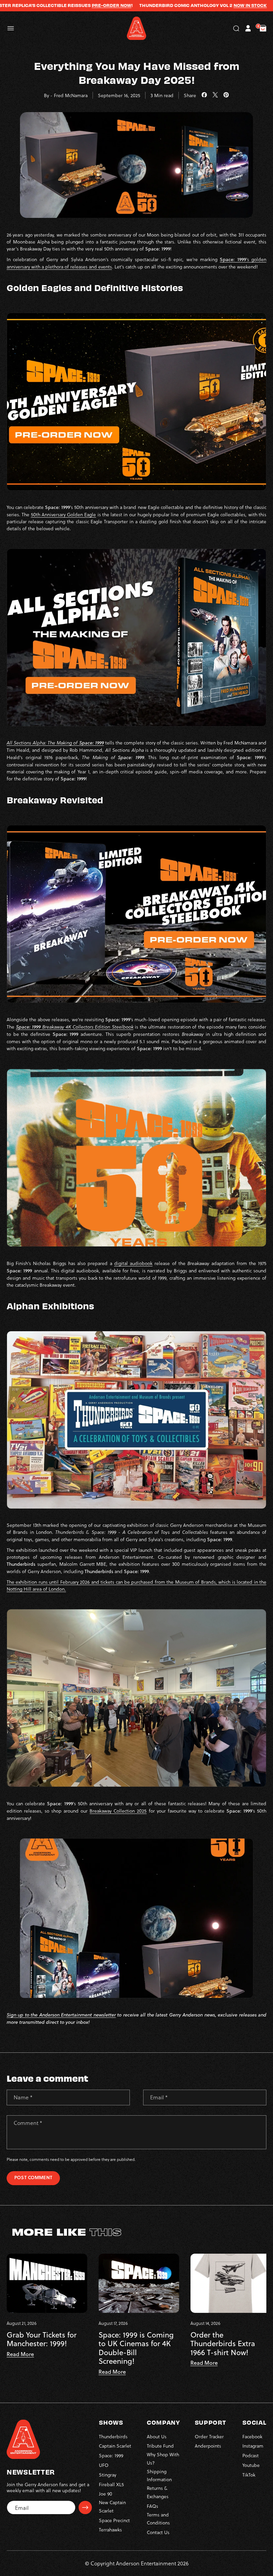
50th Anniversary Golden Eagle (64, 514)
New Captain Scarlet (112, 2506)
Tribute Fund (160, 2446)
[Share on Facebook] (204, 95)
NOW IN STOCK (205, 5)
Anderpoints (208, 2446)
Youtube (251, 2465)
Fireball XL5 (111, 2484)
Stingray (108, 2475)
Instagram (253, 2446)
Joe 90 (106, 2494)
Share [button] (190, 95)
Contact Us (158, 2532)
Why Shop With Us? (163, 2459)
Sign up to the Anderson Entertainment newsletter (61, 2015)
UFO (104, 2465)
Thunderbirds (113, 2436)
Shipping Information (159, 2476)
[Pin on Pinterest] (226, 95)
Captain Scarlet (115, 2446)
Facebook (252, 2436)
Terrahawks (110, 2530)
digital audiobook (133, 1263)
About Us (157, 2436)
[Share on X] (215, 95)
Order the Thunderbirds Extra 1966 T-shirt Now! (223, 2344)
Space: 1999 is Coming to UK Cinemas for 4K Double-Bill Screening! (136, 2348)
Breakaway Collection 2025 (118, 1811)
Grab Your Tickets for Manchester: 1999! (42, 2339)
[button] (11, 28)
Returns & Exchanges (158, 2492)
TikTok (249, 2475)
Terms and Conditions (158, 2519)
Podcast (251, 2455)
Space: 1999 (111, 2455)
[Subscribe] (85, 2507)
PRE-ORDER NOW (66, 5)
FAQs (152, 2506)
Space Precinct (114, 2520)
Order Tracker (209, 2436)
